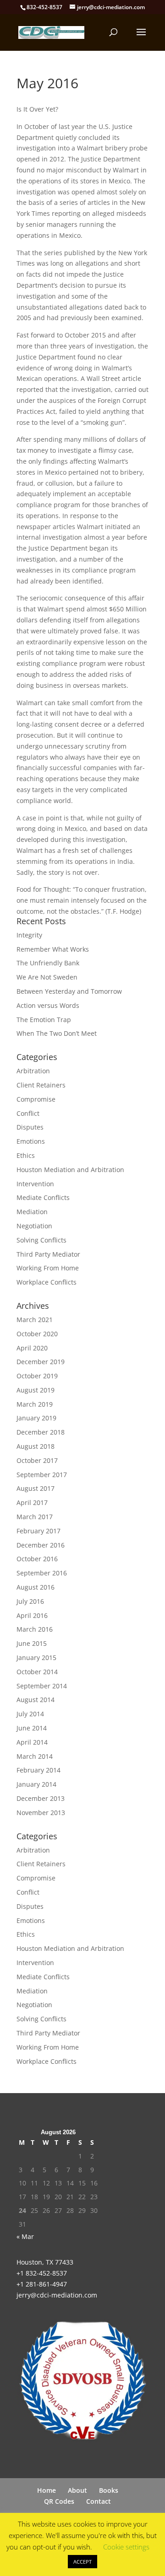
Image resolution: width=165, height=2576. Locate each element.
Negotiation (34, 1226)
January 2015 (36, 1658)
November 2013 (41, 1813)
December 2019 (41, 1362)
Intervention (35, 1184)
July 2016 (30, 1601)
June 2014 (32, 1728)
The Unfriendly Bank (48, 963)
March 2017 (35, 1517)
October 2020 (37, 1334)
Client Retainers (41, 1085)
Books (109, 2490)
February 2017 (38, 1531)
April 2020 (32, 1348)
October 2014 (37, 1672)
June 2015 (32, 1643)
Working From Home (48, 1268)
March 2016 (35, 1629)
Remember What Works (53, 949)
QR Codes (59, 2501)
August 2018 (36, 1446)
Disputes (30, 1127)
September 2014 (42, 1686)
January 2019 (36, 1418)
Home (47, 2490)
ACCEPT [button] (82, 2562)
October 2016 (37, 1559)
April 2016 (32, 1615)
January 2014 (36, 1784)
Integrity (29, 935)
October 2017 (37, 1460)
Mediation (32, 1212)
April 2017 (32, 1502)
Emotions (31, 1141)
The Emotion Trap (44, 1020)
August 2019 (36, 1390)
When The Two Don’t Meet (57, 1033)
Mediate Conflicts (43, 1197)
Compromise (36, 1099)
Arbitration (33, 1071)
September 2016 (42, 1573)
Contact (99, 2501)
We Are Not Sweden (47, 977)
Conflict (28, 1113)
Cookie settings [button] (126, 2547)
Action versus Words (48, 1005)
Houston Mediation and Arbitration (70, 1170)
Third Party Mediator (48, 1254)
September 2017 (42, 1475)
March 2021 (35, 1320)
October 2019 (37, 1376)
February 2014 (38, 1770)
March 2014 (35, 1756)
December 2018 (41, 1432)
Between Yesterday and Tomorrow (69, 991)
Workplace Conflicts (47, 1282)
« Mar (25, 2236)
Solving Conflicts (41, 1240)
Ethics (26, 1155)
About (77, 2490)
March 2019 (35, 1404)
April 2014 (32, 1742)
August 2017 (36, 1488)
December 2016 (41, 1545)
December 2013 (41, 1798)
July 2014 (30, 1714)
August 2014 (36, 1700)
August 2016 (36, 1587)
